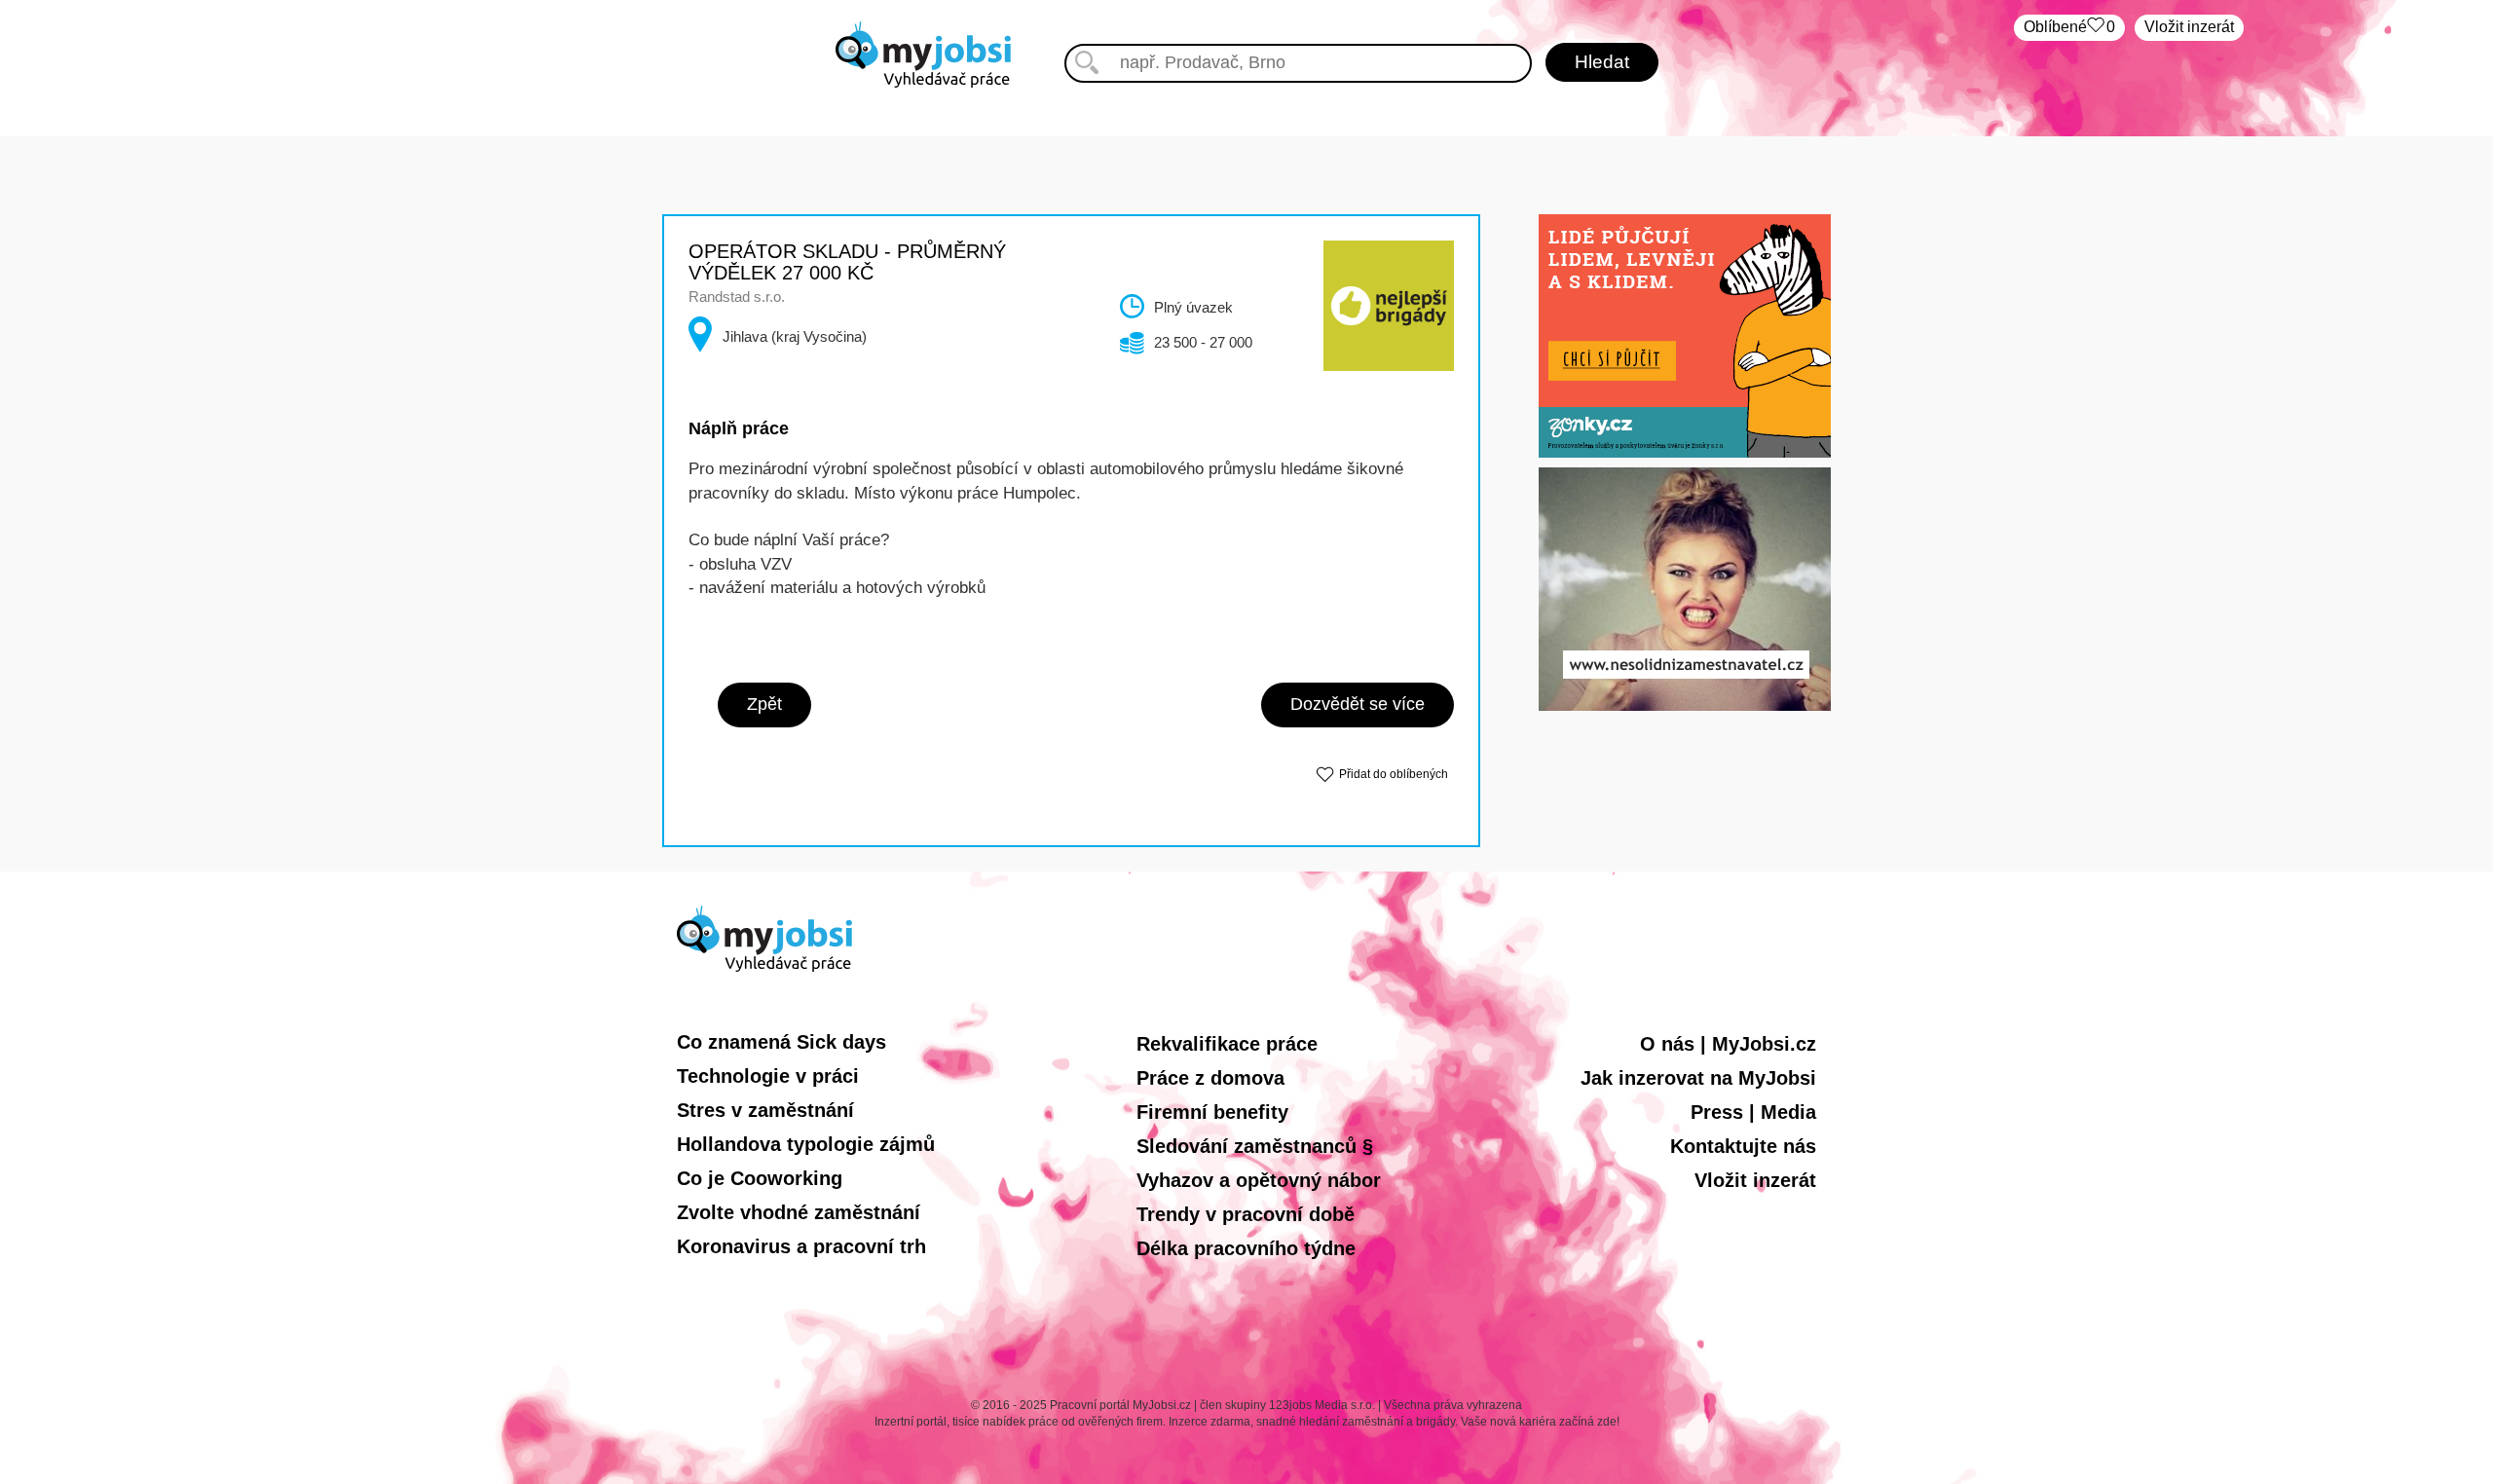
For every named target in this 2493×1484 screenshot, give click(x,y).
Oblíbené (2069, 27)
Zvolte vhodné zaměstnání (799, 1212)
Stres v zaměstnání (765, 1110)
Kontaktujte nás (1743, 1146)
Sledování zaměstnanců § (1255, 1146)
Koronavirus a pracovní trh (801, 1246)
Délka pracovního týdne (1246, 1248)
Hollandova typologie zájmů (806, 1144)
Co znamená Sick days (781, 1042)
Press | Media (1753, 1112)
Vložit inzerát (2189, 27)
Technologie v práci (768, 1076)
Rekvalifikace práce (1227, 1044)
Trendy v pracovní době (1246, 1214)
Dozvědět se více (1358, 704)
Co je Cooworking (760, 1178)
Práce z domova (1210, 1078)
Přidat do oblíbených (1394, 774)
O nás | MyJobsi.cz (1728, 1044)
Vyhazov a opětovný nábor (1259, 1180)
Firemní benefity (1212, 1112)
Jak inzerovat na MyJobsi (1698, 1078)
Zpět (764, 704)
